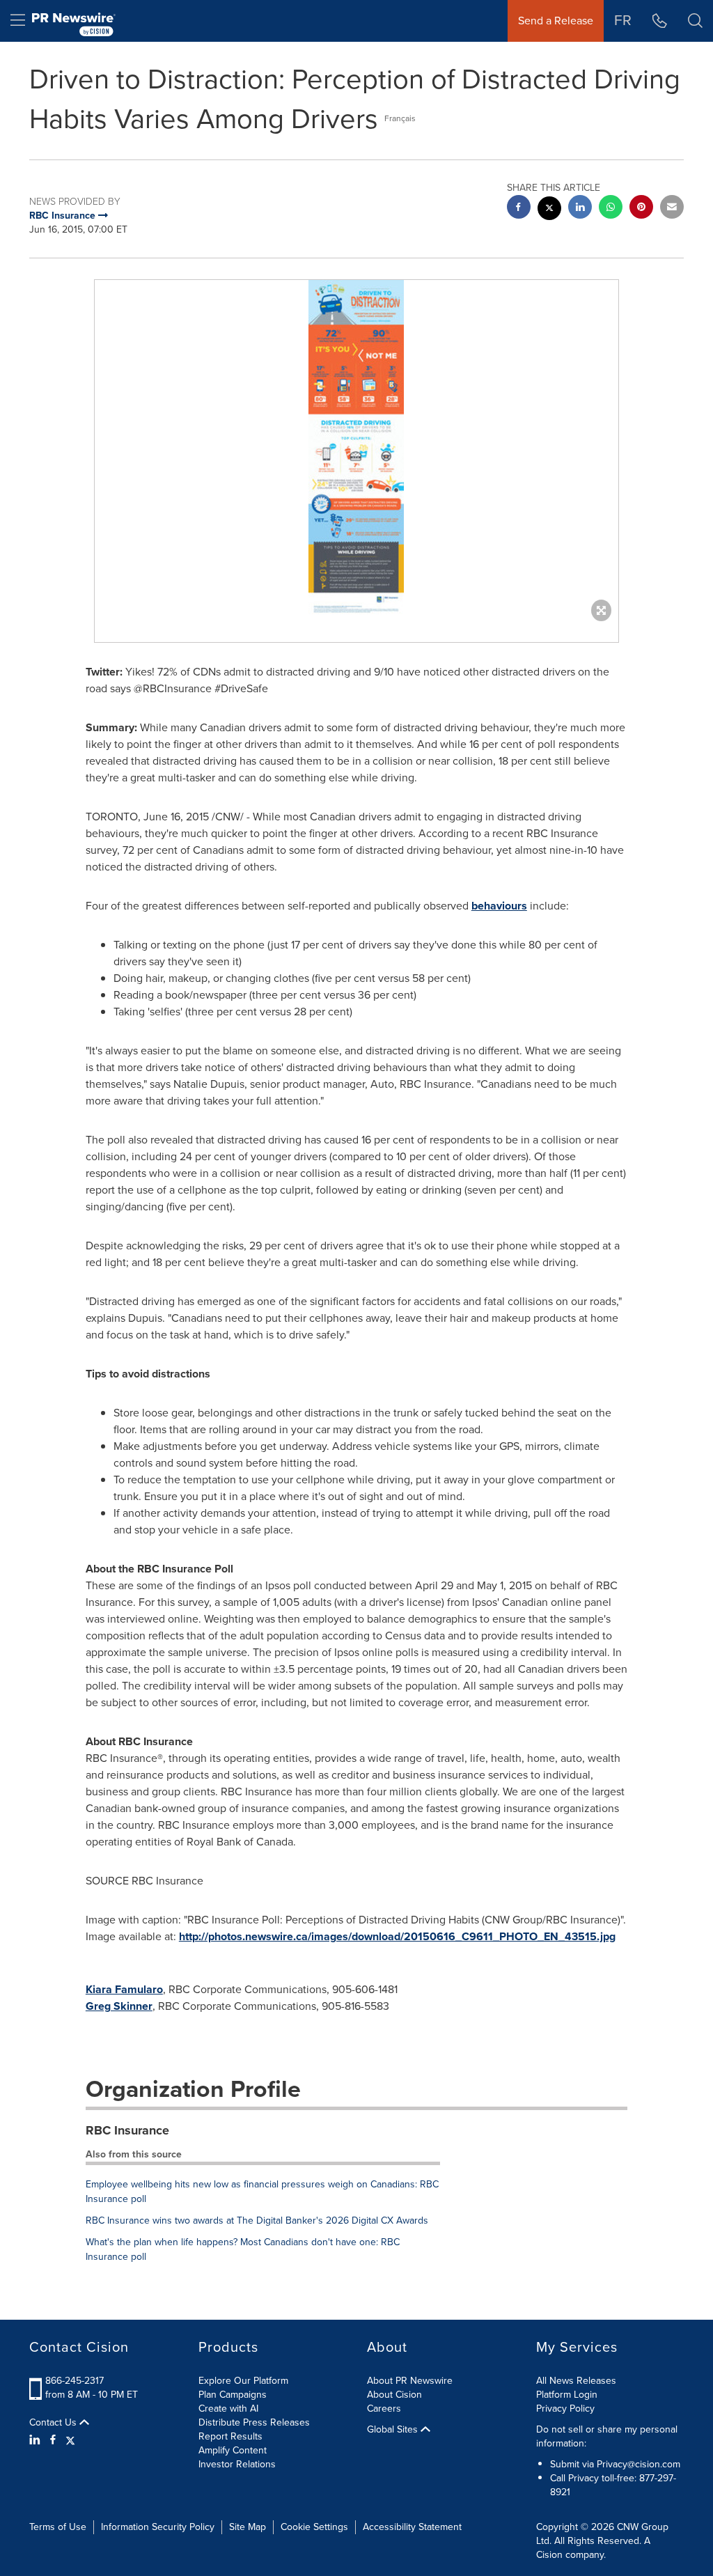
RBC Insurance (127, 2130)
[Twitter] (70, 2440)
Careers (384, 2409)
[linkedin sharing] (580, 209)
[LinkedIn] (37, 2440)
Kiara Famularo (124, 1989)
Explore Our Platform (243, 2381)
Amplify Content (233, 2450)
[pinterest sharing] (641, 209)
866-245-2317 (75, 2381)
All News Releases (576, 2381)
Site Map (248, 2527)
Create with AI (228, 2409)
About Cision (394, 2395)
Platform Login (567, 2395)
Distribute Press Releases (254, 2422)
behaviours (499, 906)
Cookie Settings (314, 2527)
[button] (356, 447)
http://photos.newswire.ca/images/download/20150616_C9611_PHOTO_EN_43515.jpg (397, 1936)
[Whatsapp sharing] (611, 209)
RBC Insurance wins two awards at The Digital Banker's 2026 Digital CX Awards (257, 2220)
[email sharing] (672, 209)
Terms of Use (58, 2527)
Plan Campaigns (233, 2395)
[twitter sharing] (549, 210)
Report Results (230, 2436)
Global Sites (394, 2430)
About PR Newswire (410, 2381)
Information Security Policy (158, 2527)
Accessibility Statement (412, 2527)
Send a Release (556, 21)
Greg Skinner (119, 2006)
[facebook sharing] (519, 209)
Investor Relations (237, 2464)
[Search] (695, 21)
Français (400, 118)
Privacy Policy (565, 2409)
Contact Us (54, 2423)
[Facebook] (53, 2440)
